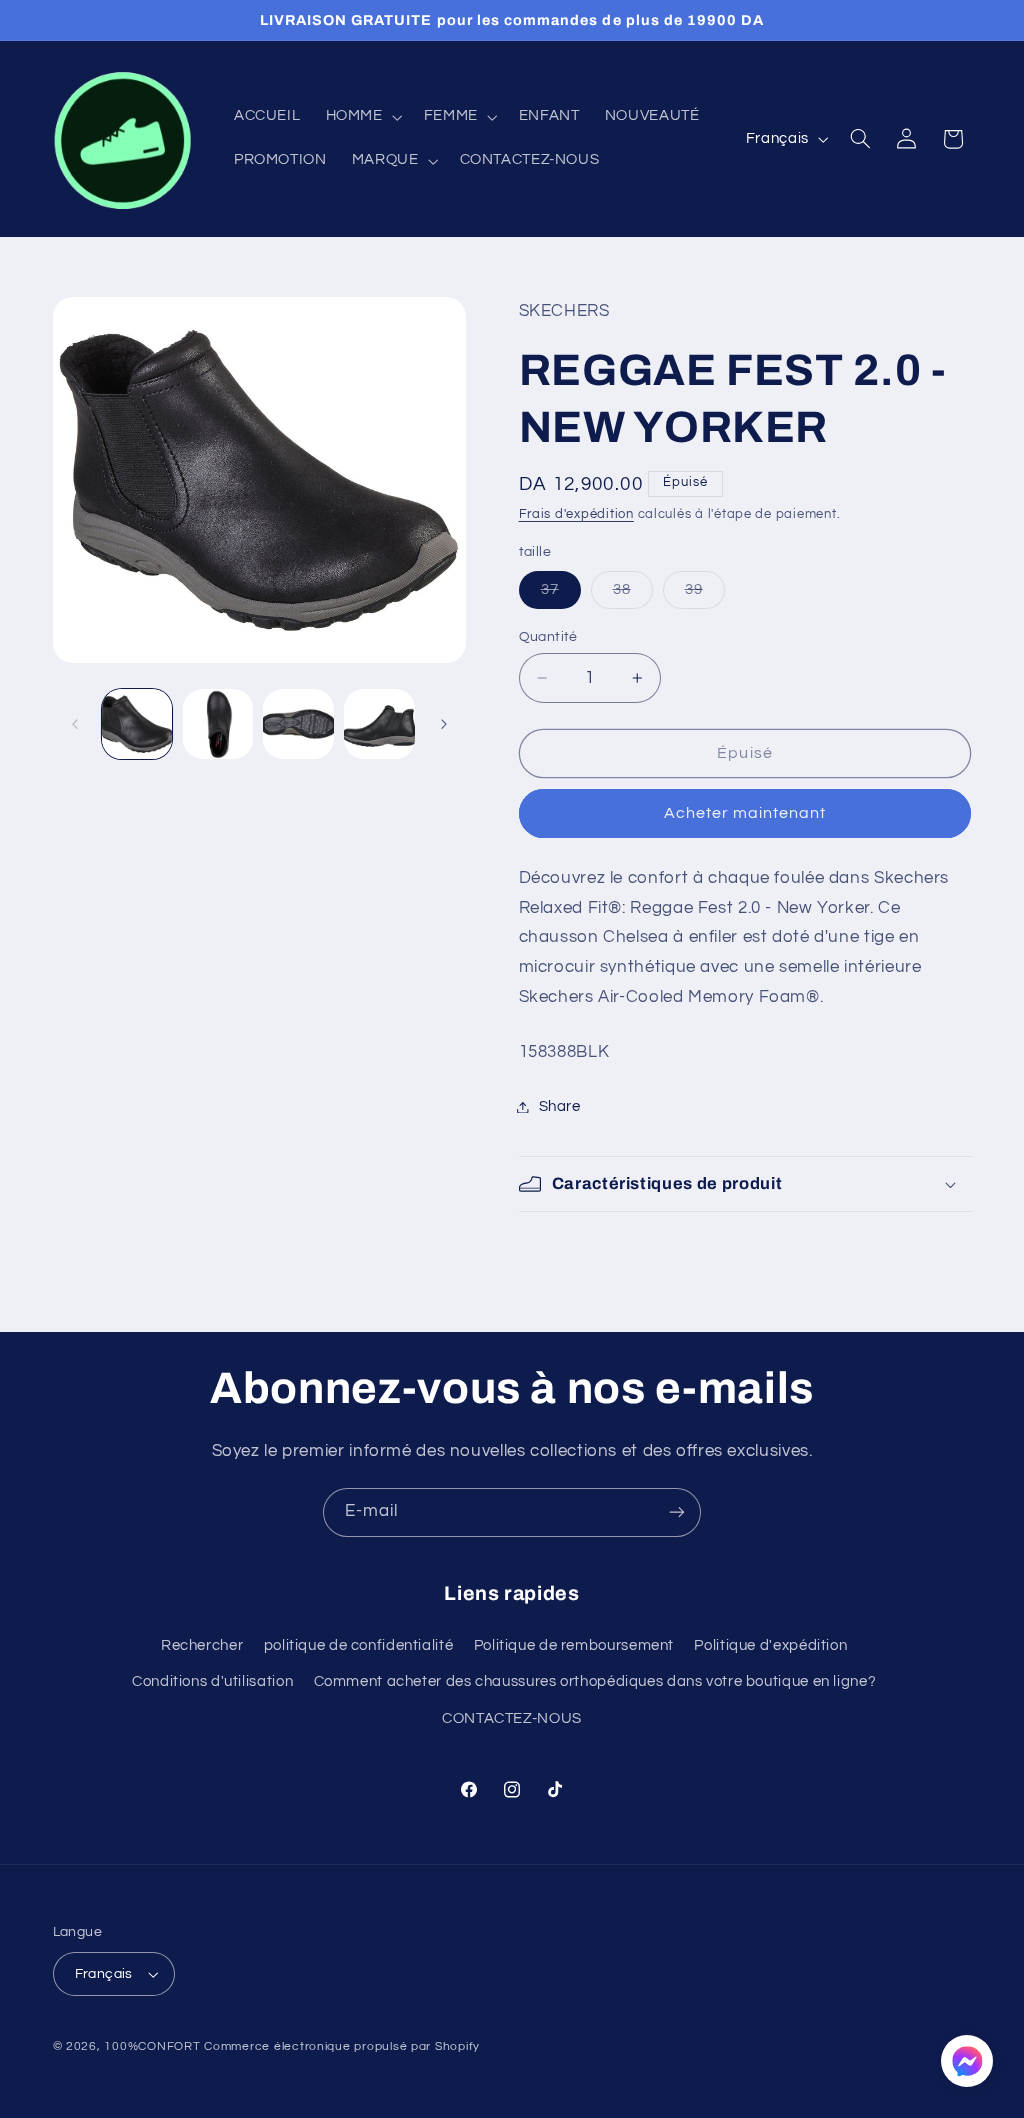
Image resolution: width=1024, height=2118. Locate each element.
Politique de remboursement (574, 1645)
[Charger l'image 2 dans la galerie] (218, 724)
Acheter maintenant (745, 813)
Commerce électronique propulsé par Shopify (342, 2046)
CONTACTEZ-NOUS (512, 1718)
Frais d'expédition (576, 514)
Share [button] (560, 1106)
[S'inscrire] (677, 1512)
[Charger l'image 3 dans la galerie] (298, 724)
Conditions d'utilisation (212, 1681)
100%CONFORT (152, 2046)
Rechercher (202, 1645)
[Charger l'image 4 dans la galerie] (379, 724)
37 (561, 595)
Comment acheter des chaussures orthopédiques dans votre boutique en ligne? (595, 1681)
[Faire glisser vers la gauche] (75, 724)
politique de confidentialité (359, 1645)
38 (633, 595)
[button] (362, 117)
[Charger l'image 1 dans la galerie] (137, 724)
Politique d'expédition (770, 1645)
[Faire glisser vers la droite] (444, 724)
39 (705, 595)
